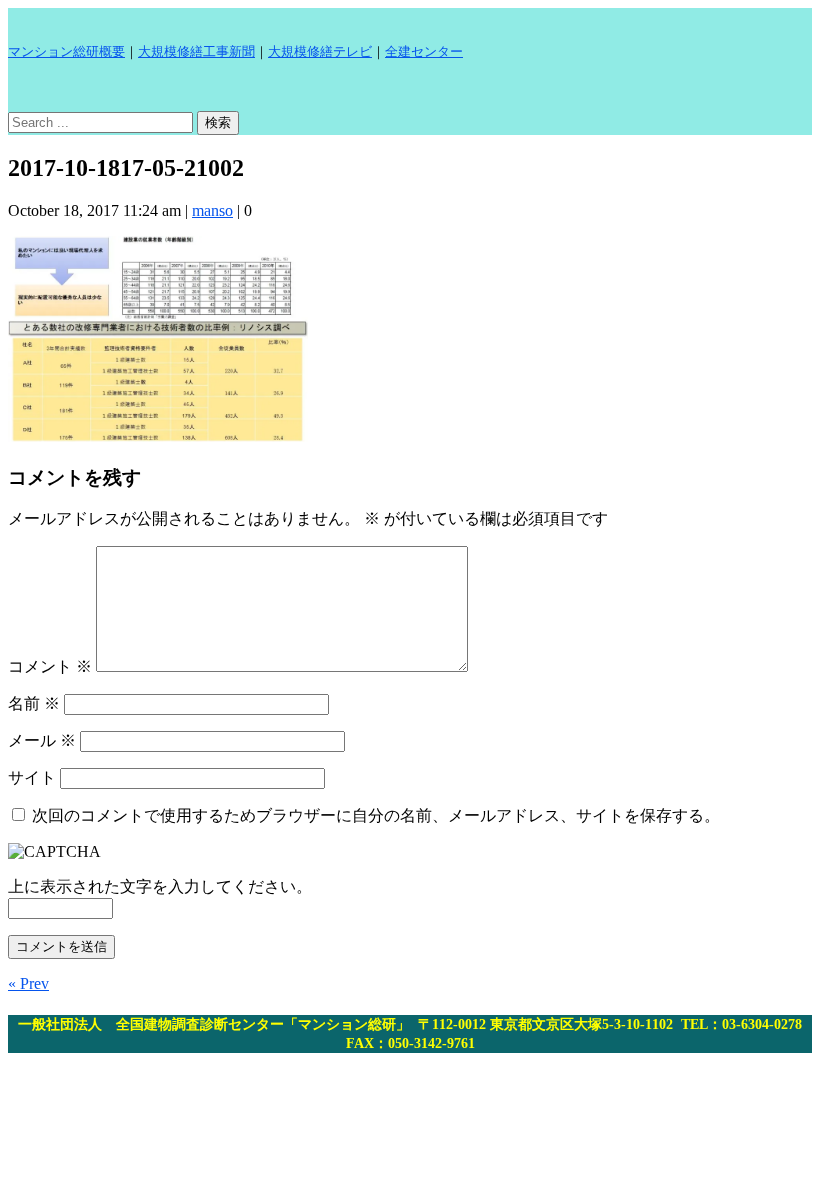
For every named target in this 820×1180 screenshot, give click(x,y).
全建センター (424, 51)
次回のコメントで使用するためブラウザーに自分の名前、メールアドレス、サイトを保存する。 (376, 815)
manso (212, 210)
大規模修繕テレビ (320, 51)
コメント (50, 666)
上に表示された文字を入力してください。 (160, 886)
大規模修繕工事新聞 (196, 51)
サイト (32, 777)
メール (42, 740)
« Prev (28, 983)
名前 (34, 703)
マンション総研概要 (66, 51)
